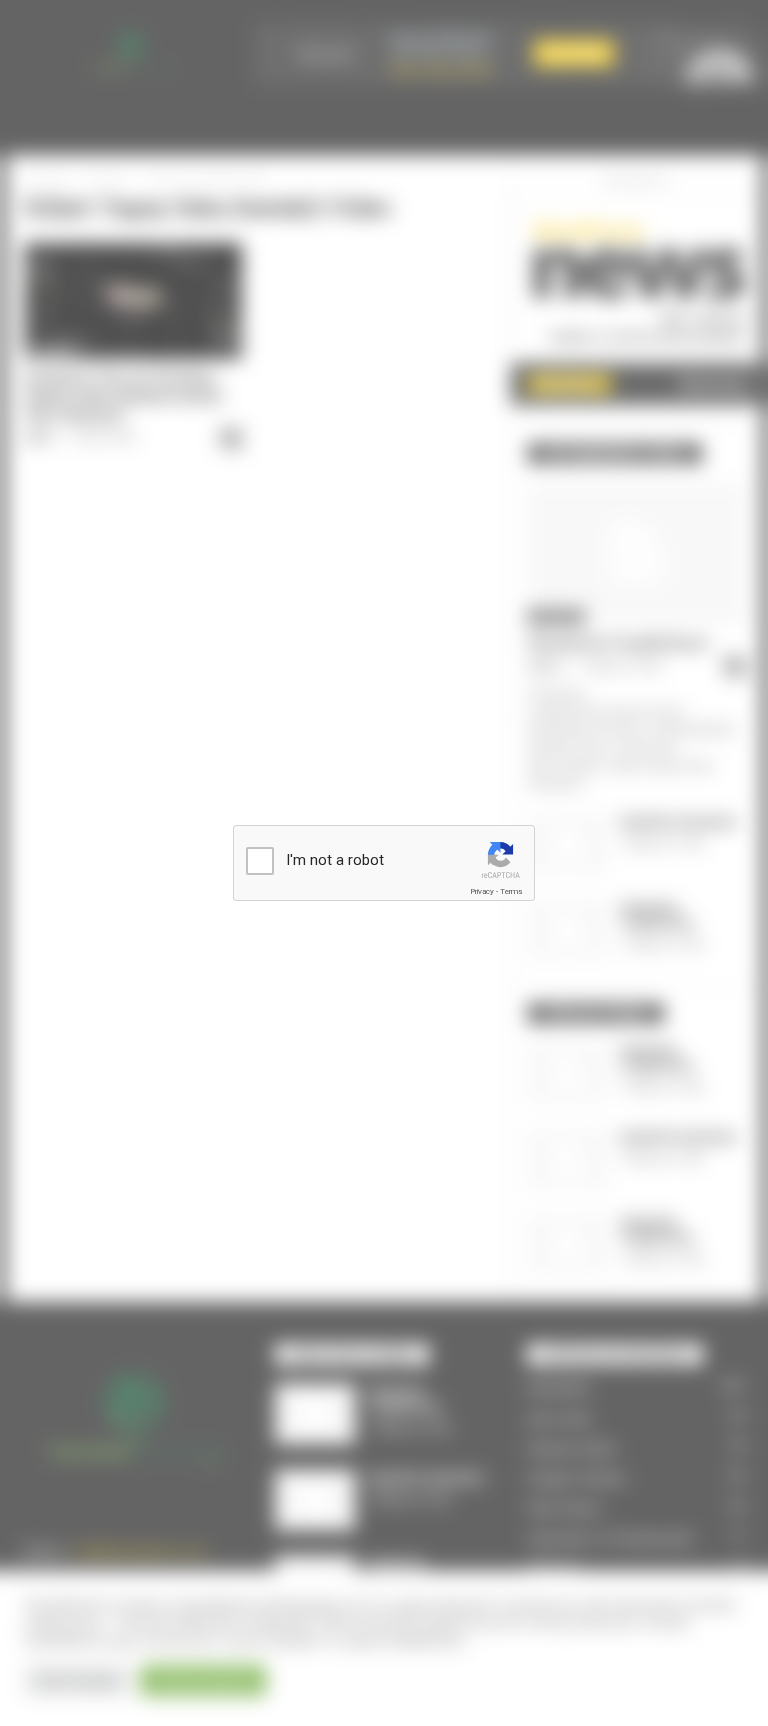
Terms (511, 891)
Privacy (482, 891)
